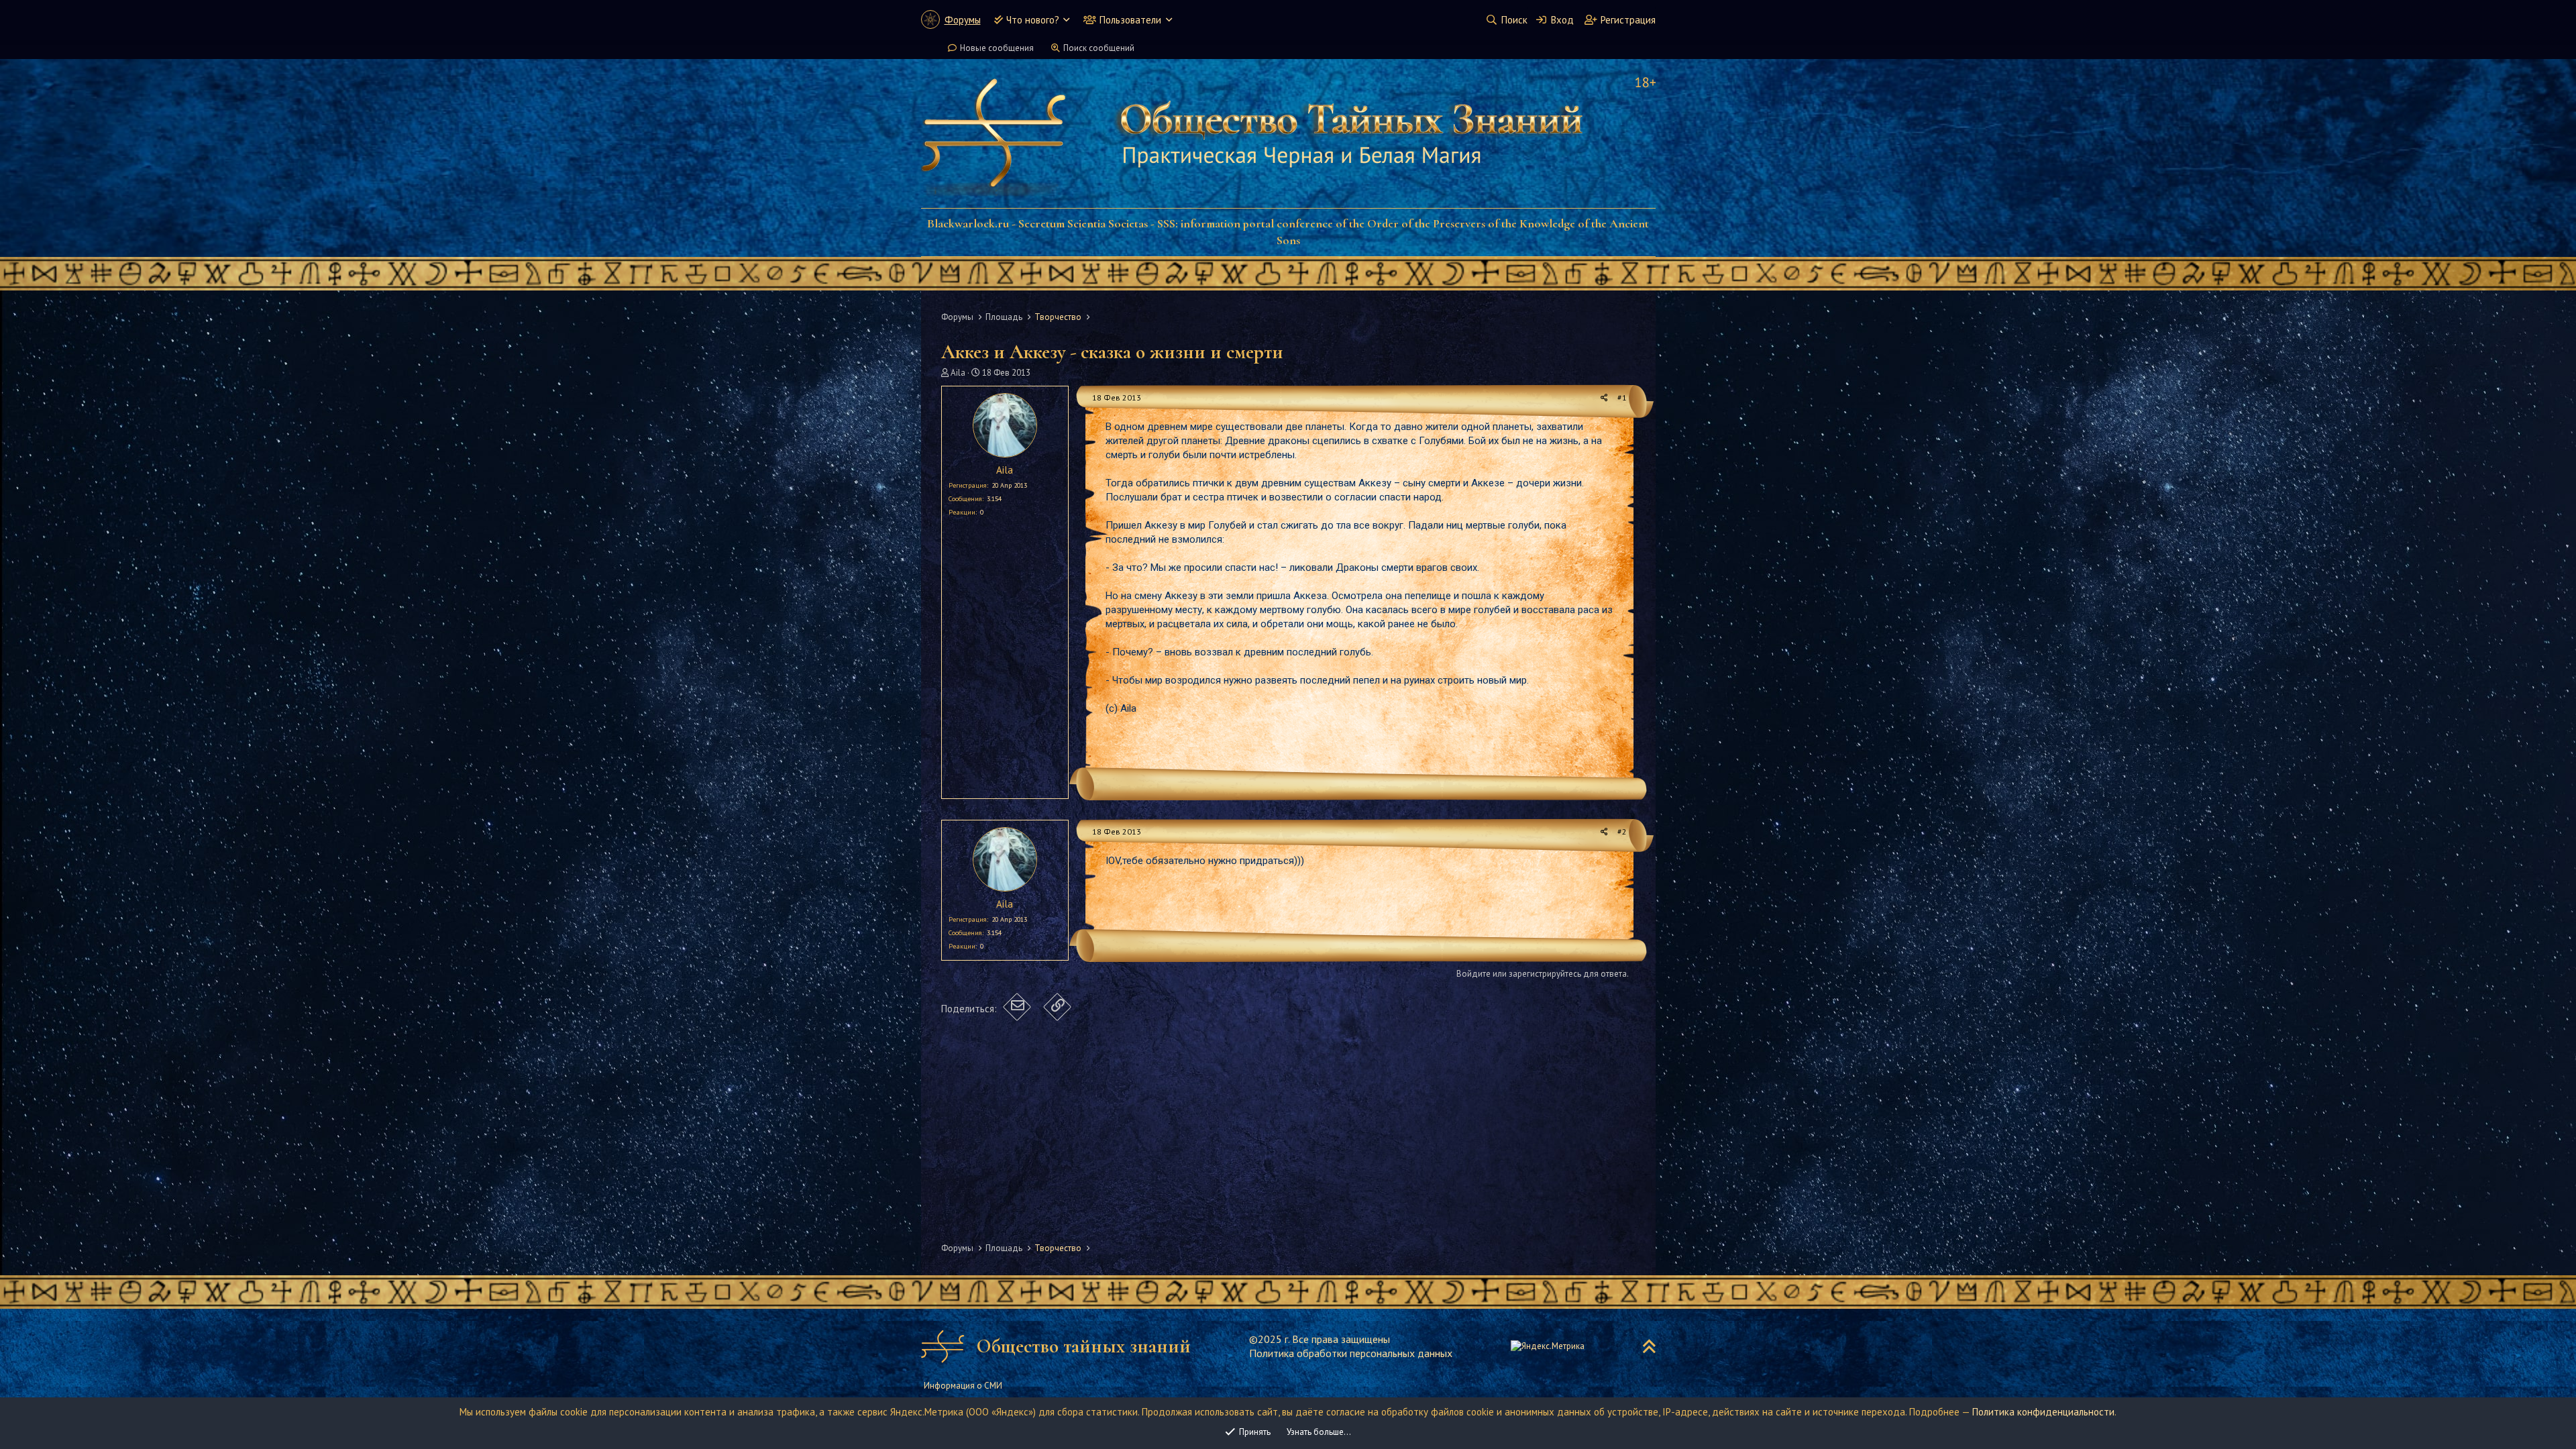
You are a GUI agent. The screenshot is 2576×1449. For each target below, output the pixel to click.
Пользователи (1130, 20)
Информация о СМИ (963, 1386)
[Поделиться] (1604, 398)
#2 (1622, 831)
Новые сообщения (997, 48)
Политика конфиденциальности (2043, 1412)
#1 (1622, 397)
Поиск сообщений (1099, 48)
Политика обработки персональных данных (1351, 1353)
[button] (1066, 20)
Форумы (963, 20)
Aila (958, 373)
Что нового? (1033, 20)
